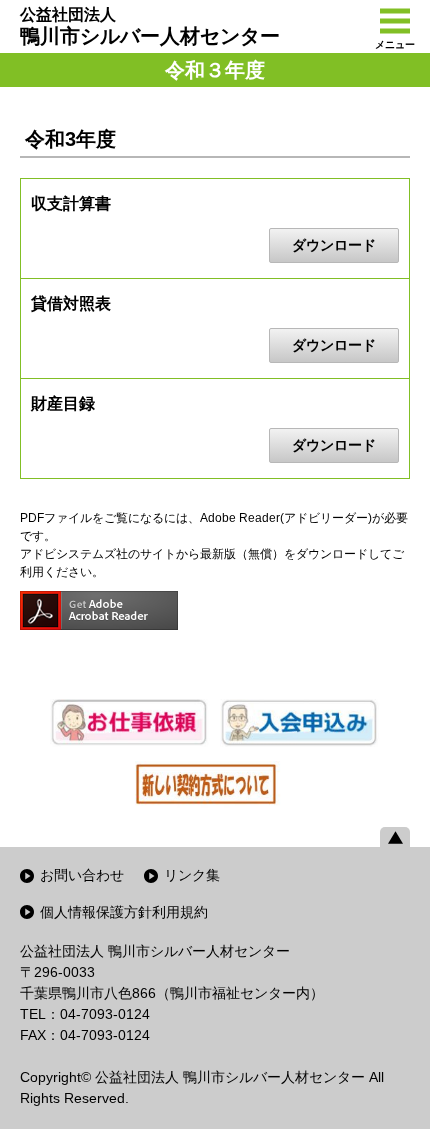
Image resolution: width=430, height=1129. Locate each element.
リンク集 (192, 875)
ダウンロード (334, 245)
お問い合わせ (82, 875)
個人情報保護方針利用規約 (124, 912)
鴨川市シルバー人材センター (150, 26)
